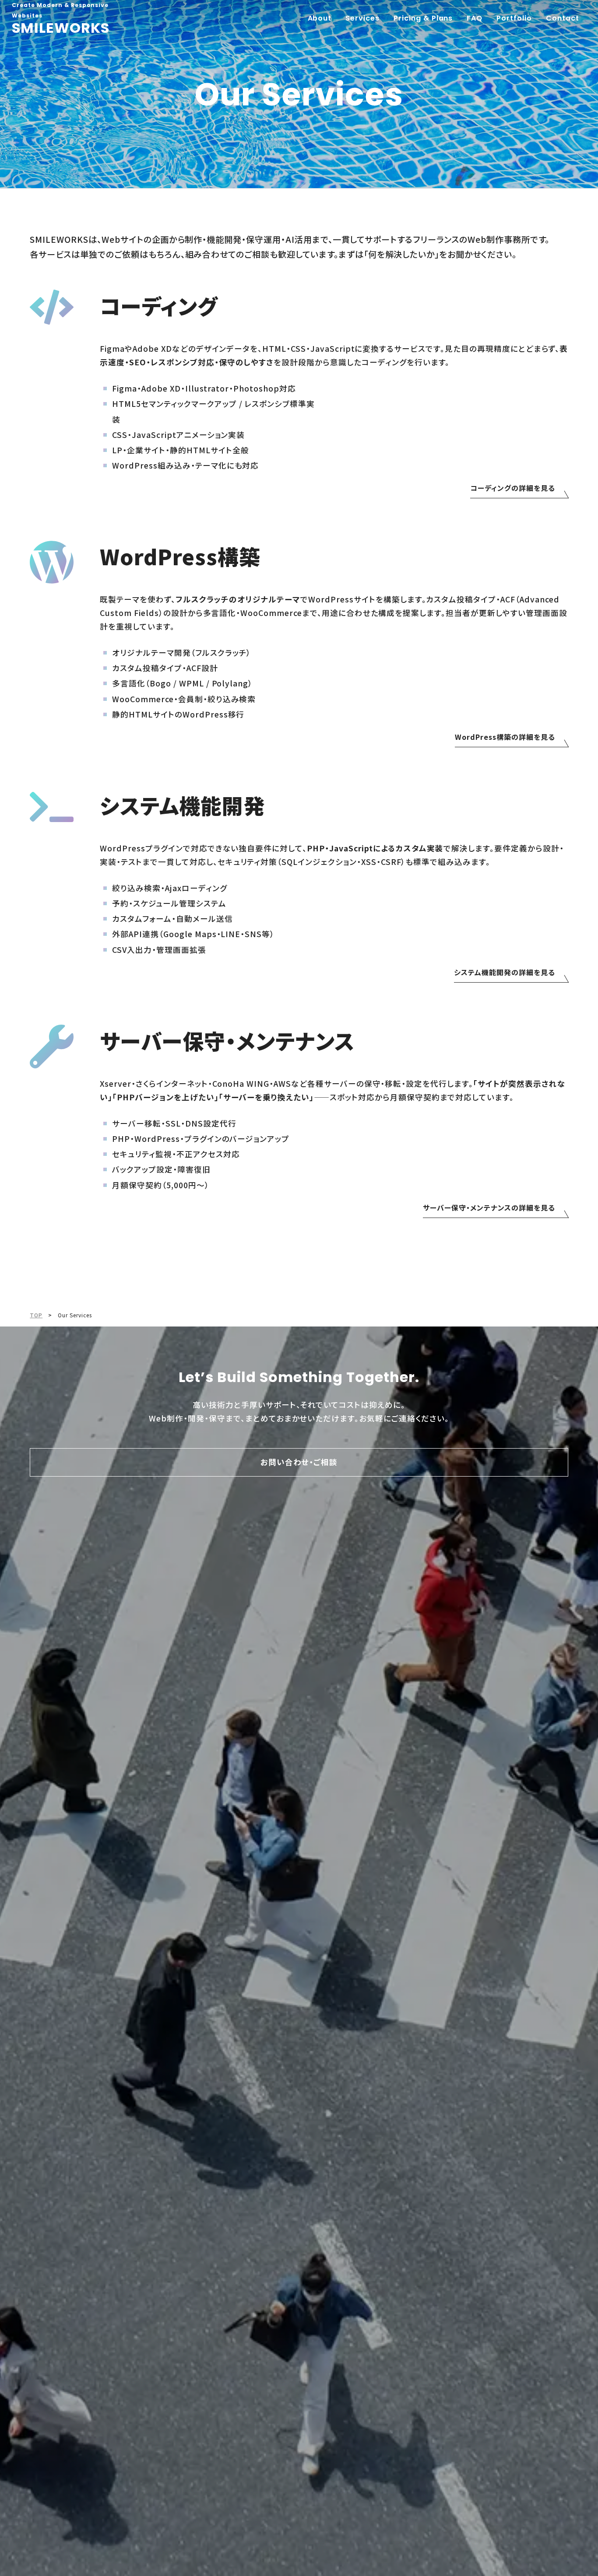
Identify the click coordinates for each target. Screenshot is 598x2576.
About (320, 18)
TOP (36, 1315)
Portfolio (514, 18)
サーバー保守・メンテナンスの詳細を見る (489, 1207)
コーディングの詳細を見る (513, 488)
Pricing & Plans (423, 18)
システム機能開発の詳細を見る (504, 972)
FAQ (475, 18)
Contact (563, 18)
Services (362, 18)
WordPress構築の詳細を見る (505, 737)
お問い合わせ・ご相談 (299, 1462)
